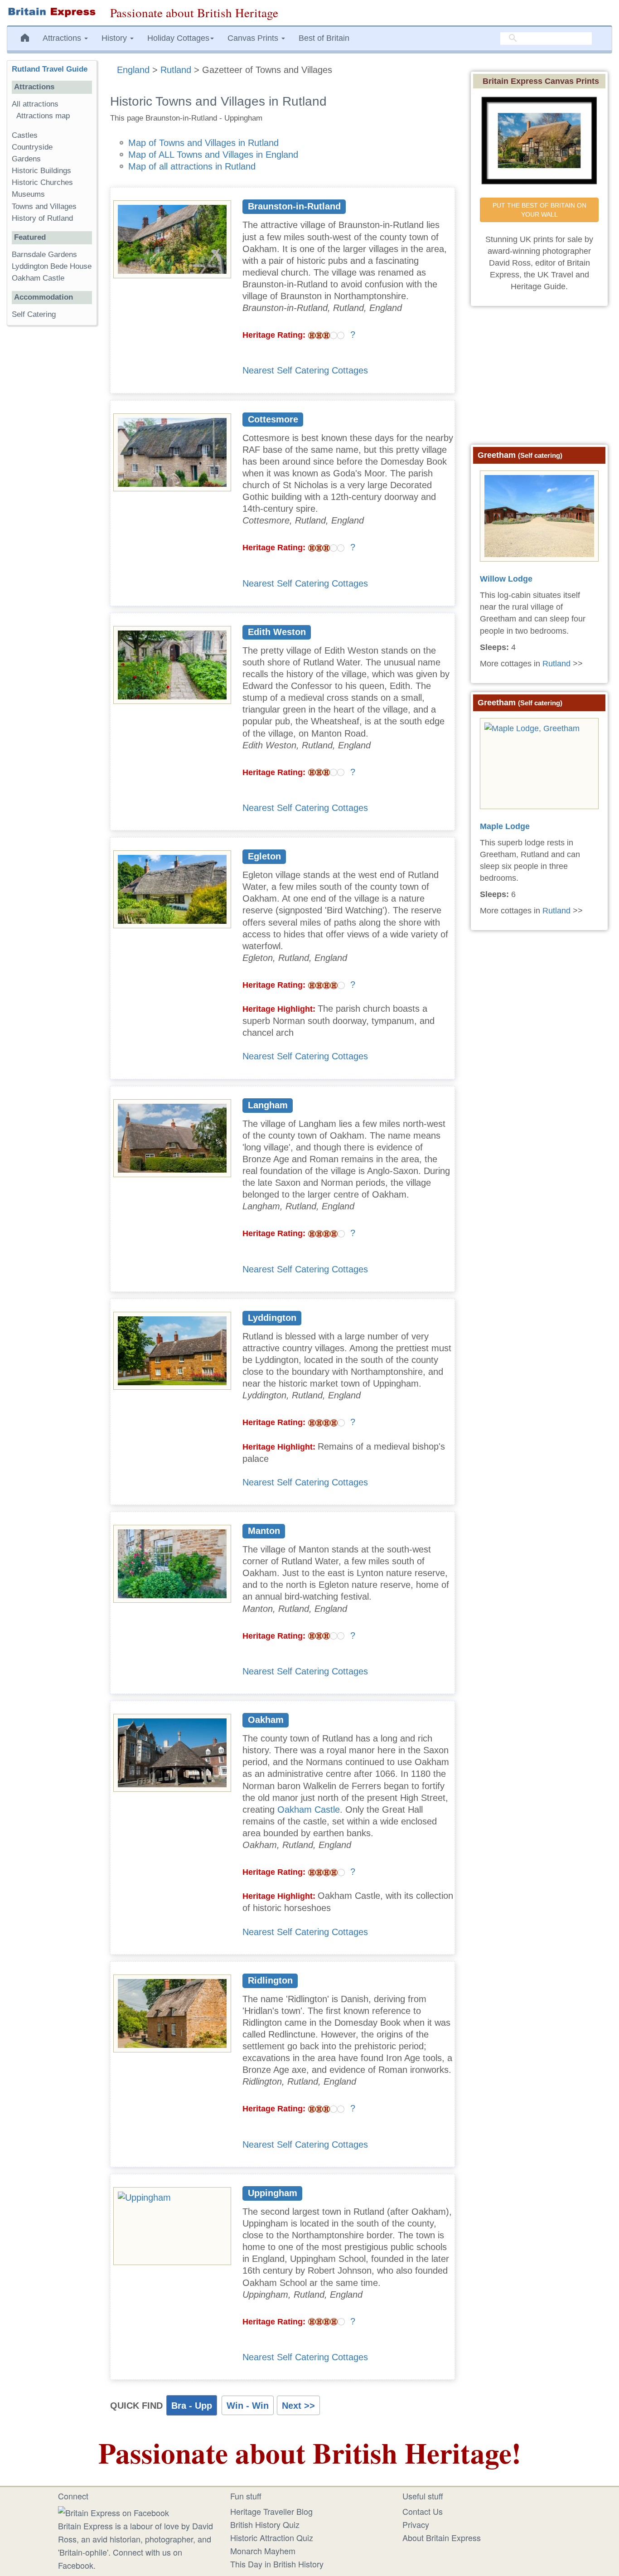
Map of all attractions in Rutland (192, 166)
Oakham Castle (309, 1810)
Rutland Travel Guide (50, 69)
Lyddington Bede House (52, 266)
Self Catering (34, 314)
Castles (25, 135)
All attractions (35, 104)
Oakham (266, 1720)
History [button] (115, 38)
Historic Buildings (41, 171)
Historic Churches (42, 182)
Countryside (32, 147)
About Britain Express (442, 2537)
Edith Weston (277, 632)
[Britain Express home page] (52, 12)
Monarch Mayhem (263, 2551)
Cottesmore (273, 419)
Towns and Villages (44, 206)
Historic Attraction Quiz (272, 2537)
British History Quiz (265, 2524)
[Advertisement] (52, 472)
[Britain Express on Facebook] (114, 2511)
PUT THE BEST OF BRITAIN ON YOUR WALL (540, 210)
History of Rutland (42, 218)
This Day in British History (277, 2564)
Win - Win (248, 2406)
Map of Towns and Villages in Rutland (203, 143)
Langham (268, 1105)
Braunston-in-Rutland (294, 206)
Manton (264, 1531)
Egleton (264, 856)
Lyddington (272, 1318)
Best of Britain (324, 38)
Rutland (176, 70)
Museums (28, 194)
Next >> (298, 2406)
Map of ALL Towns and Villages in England (213, 155)
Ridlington (270, 1980)
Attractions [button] (63, 38)
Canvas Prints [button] (254, 38)
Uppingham (273, 2193)
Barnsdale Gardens (44, 255)
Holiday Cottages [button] (178, 38)
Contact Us (423, 2511)
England (133, 70)
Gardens (26, 159)
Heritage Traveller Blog (271, 2511)
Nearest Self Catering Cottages (305, 370)
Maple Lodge (505, 826)
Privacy (416, 2524)
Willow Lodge (506, 579)
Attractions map (43, 116)
